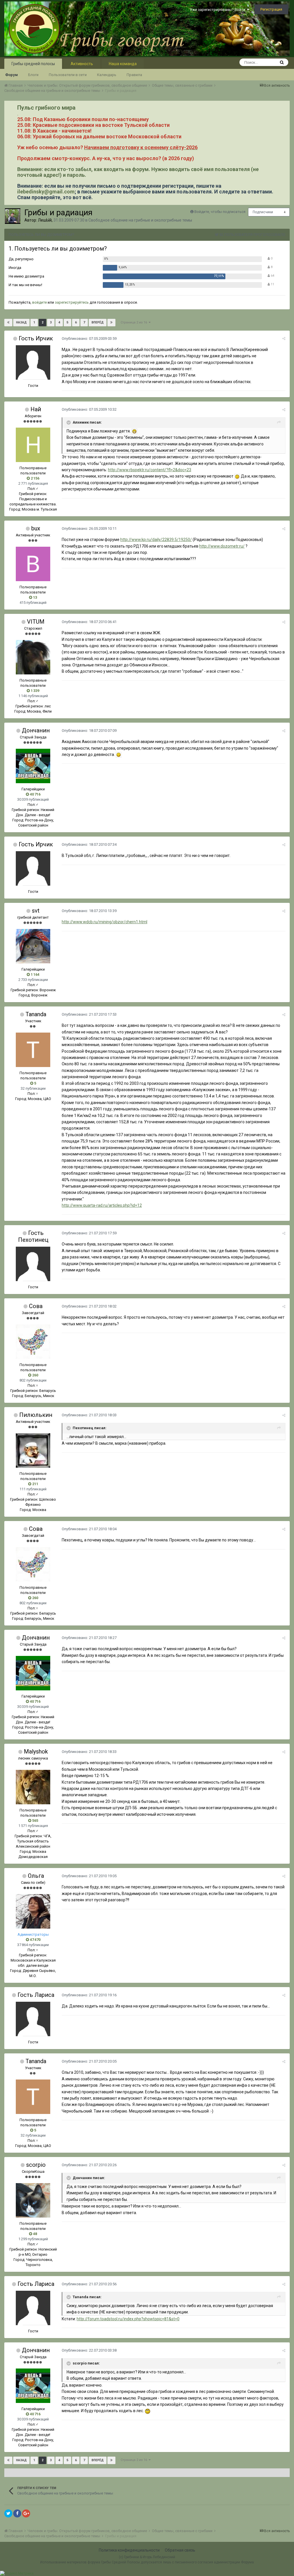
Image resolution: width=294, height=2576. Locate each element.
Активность (82, 64)
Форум (11, 75)
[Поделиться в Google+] (26, 2513)
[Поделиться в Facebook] (17, 2513)
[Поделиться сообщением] (284, 339)
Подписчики (263, 212)
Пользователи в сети (68, 75)
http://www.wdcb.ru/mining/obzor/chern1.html (105, 922)
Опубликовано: (89, 339)
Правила (134, 75)
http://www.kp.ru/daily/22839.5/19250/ (156, 540)
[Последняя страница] (111, 323)
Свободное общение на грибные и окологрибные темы (140, 220)
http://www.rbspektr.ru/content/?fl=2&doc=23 (150, 470)
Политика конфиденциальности (129, 2550)
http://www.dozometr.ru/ (222, 546)
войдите (39, 302)
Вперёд (98, 322)
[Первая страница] (8, 323)
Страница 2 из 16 (135, 322)
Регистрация (271, 9)
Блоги (33, 75)
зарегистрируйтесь (72, 302)
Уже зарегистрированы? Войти (218, 10)
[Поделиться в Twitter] (8, 2513)
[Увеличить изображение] (134, 431)
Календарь (107, 75)
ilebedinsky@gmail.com (46, 192)
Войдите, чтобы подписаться (220, 212)
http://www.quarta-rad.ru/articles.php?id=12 (102, 1205)
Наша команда (123, 64)
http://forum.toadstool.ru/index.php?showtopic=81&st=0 (128, 2319)
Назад (21, 322)
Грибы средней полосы (33, 64)
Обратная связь (180, 2550)
